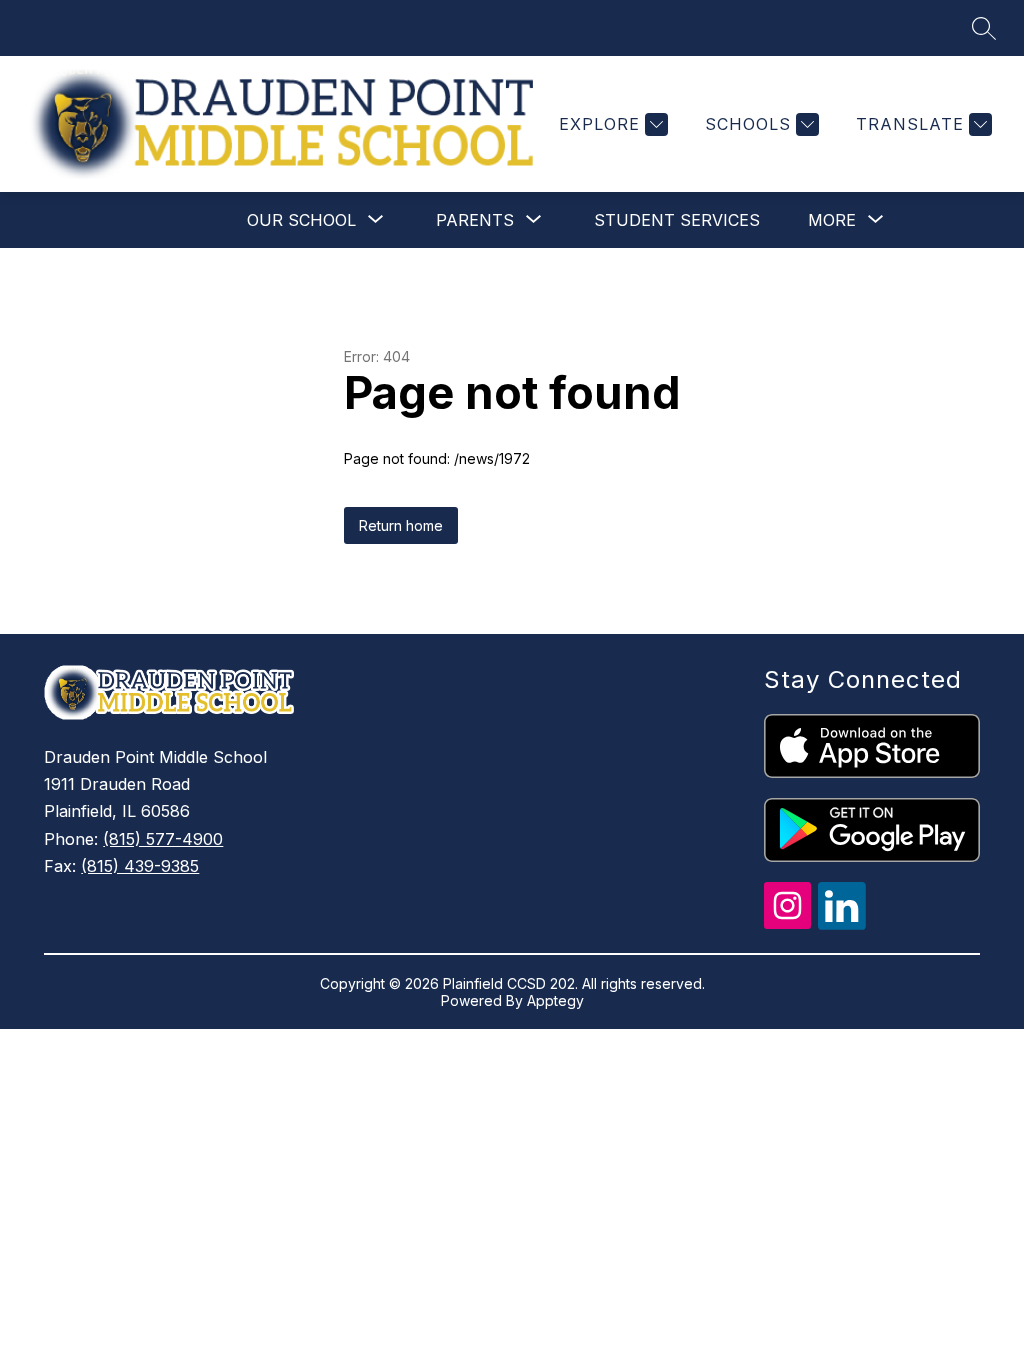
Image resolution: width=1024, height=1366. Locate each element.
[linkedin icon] (842, 924)
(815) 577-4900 (163, 839)
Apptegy (555, 1000)
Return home (401, 525)
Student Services (677, 220)
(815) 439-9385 (140, 866)
